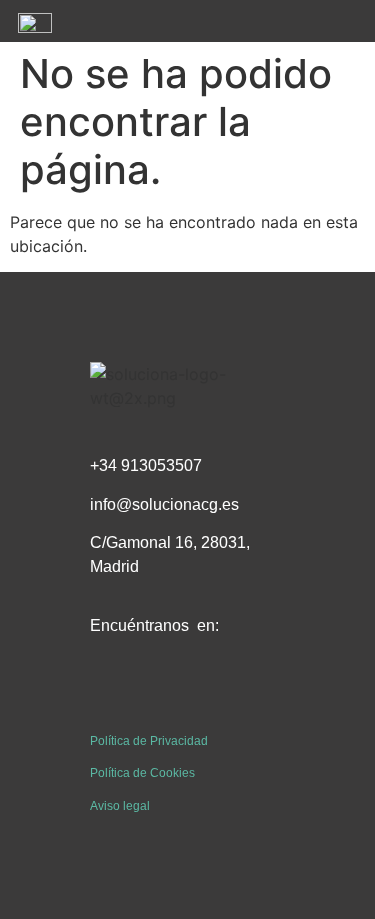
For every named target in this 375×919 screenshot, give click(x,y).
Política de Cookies (142, 773)
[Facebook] (110, 692)
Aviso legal (120, 806)
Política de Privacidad (149, 741)
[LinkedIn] (155, 692)
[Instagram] (200, 692)
